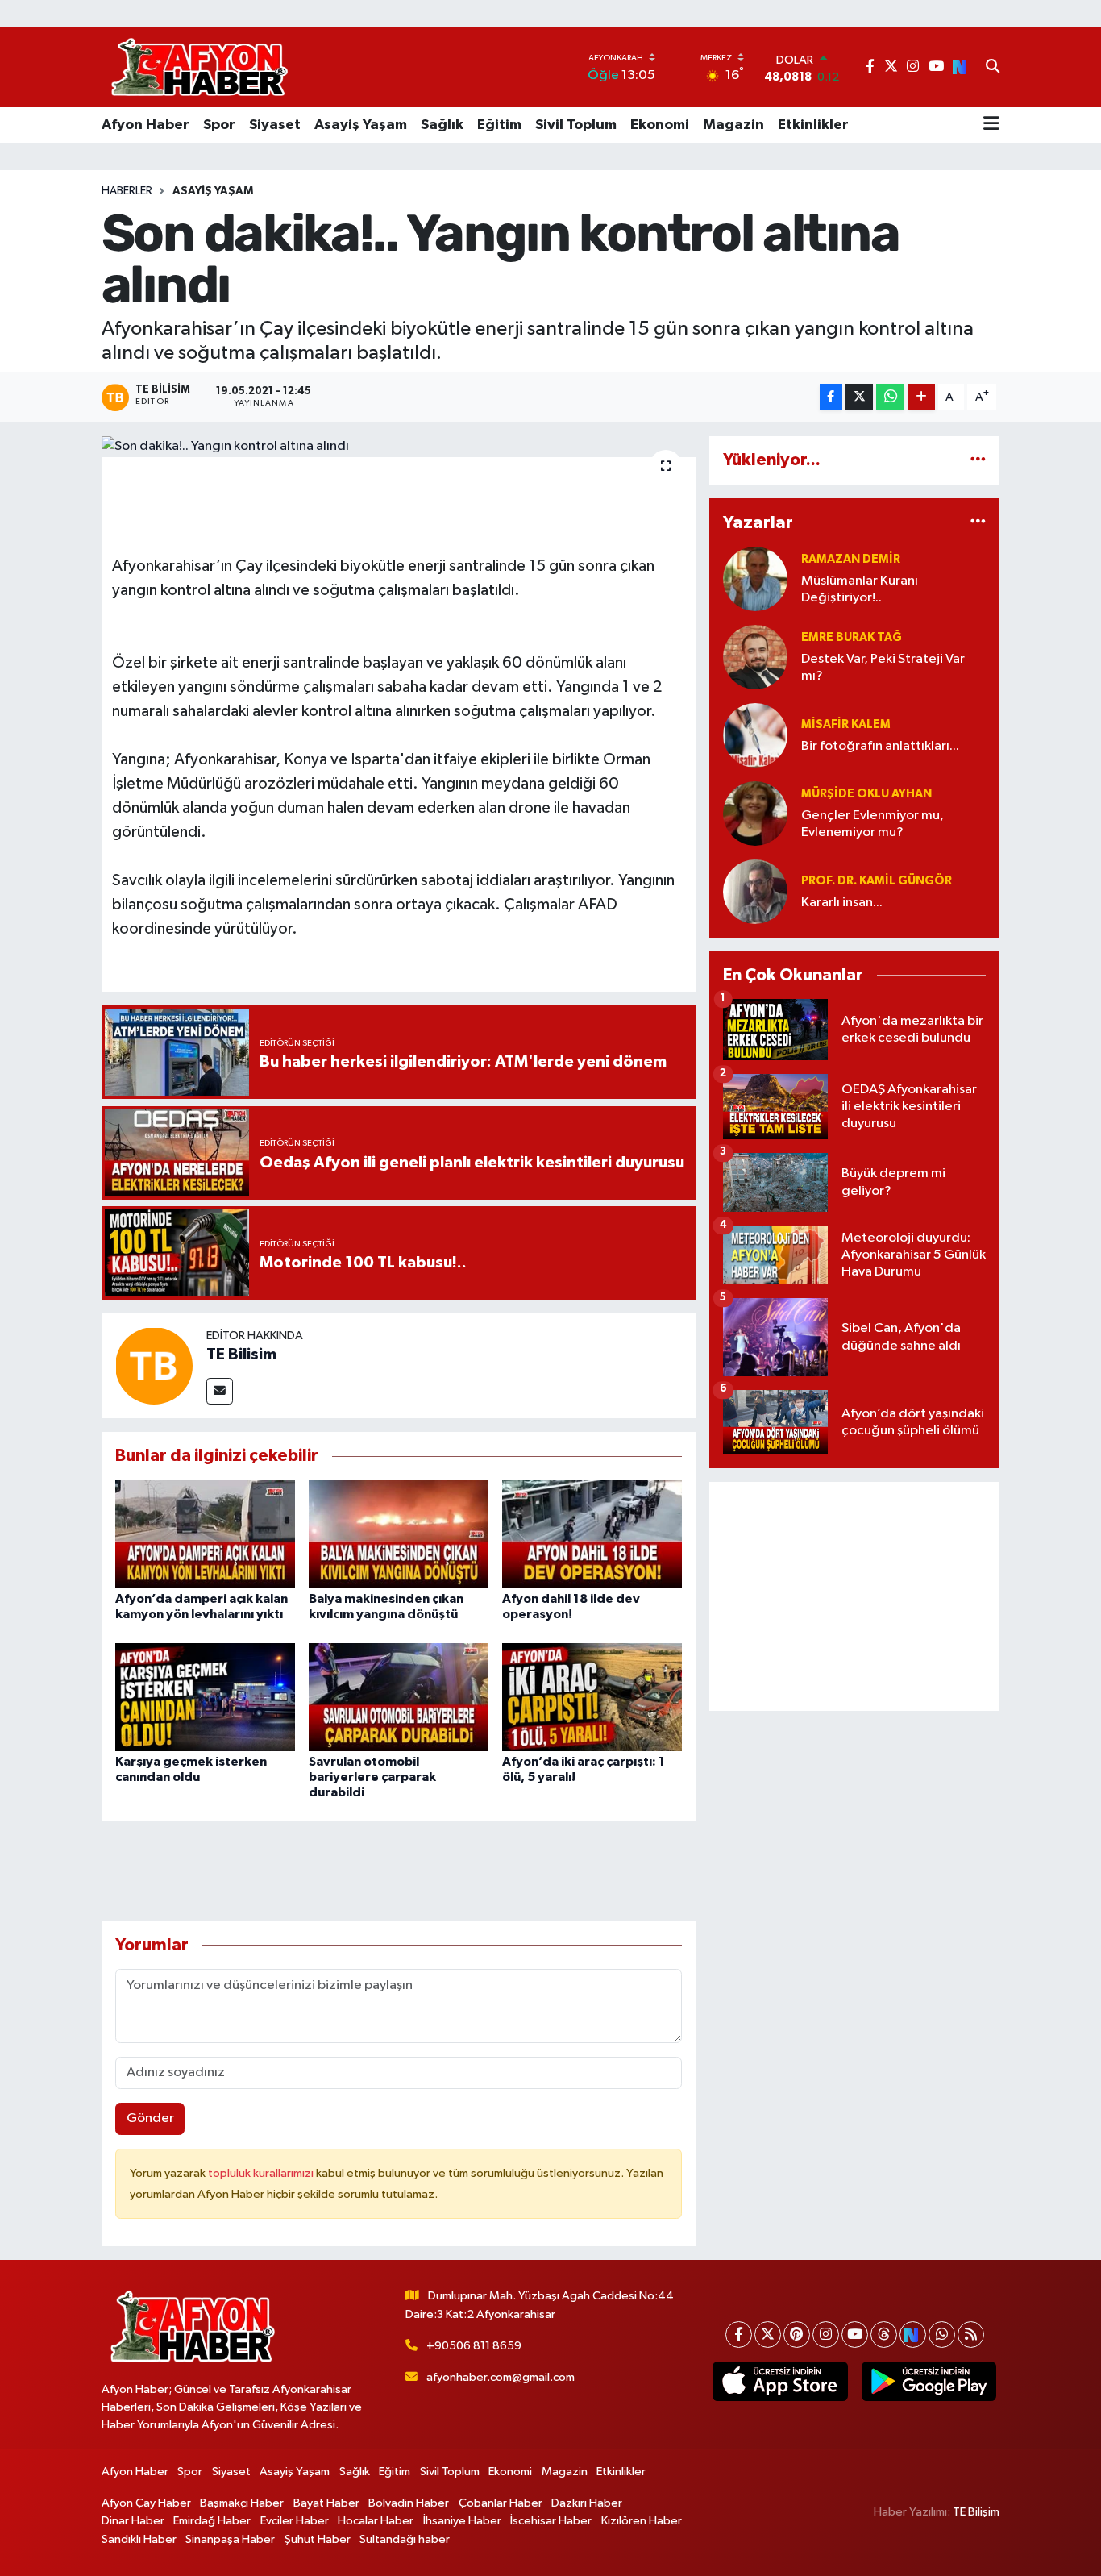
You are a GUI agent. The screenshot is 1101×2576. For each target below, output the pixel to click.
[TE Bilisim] (154, 1365)
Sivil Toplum (576, 125)
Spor (219, 125)
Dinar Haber (133, 2521)
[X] (768, 2335)
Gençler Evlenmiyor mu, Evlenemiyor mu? (872, 824)
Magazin (733, 125)
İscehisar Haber (551, 2521)
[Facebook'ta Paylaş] (831, 397)
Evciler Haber (295, 2521)
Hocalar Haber (376, 2521)
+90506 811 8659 (474, 2346)
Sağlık (442, 125)
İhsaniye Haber (462, 2521)
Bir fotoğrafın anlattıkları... (880, 746)
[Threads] (884, 2335)
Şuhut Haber (318, 2539)
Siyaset (275, 125)
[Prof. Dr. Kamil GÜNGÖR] (755, 891)
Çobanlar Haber (501, 2503)
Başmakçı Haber (242, 2503)
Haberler (127, 191)
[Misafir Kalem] (755, 735)
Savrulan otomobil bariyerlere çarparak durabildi (372, 1777)
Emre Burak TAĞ (852, 637)
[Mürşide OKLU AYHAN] (755, 813)
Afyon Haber (145, 125)
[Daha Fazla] (922, 397)
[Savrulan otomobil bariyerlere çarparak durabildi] (399, 1697)
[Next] (913, 2335)
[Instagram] (826, 2335)
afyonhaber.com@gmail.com (501, 2377)
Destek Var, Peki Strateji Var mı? (883, 668)
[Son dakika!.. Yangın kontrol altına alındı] (399, 447)
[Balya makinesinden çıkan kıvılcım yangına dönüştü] (399, 1534)
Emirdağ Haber (212, 2521)
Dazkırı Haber (587, 2503)
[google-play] (929, 2382)
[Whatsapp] (942, 2335)
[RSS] (971, 2335)
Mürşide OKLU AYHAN (866, 794)
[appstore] (780, 2382)
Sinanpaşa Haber (230, 2539)
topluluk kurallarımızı (262, 2173)
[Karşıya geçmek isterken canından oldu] (205, 1697)
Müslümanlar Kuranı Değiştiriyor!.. (860, 589)
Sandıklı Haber (139, 2539)
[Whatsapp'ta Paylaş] (890, 397)
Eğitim (499, 125)
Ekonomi (660, 125)
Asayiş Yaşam (361, 125)
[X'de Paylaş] (859, 397)
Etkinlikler (813, 125)
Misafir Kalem (846, 724)
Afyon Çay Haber (146, 2503)
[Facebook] (739, 2335)
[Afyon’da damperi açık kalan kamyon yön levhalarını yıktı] (205, 1534)
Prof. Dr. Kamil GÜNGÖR (877, 881)
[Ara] (993, 68)
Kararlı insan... (842, 903)
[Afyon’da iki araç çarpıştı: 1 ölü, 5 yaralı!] (592, 1697)
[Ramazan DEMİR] (755, 578)
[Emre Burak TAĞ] (755, 657)
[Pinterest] (797, 2335)
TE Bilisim (241, 1355)
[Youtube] (855, 2335)
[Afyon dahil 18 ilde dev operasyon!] (592, 1534)
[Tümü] (978, 460)
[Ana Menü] (991, 125)
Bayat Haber (326, 2503)
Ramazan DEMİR (851, 559)
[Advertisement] (854, 1596)
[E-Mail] (220, 1391)
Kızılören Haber (642, 2521)
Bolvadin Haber (409, 2503)
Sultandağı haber (405, 2539)
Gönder (150, 2118)
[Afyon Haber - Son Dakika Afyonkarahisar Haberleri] (199, 67)
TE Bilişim (976, 2512)
